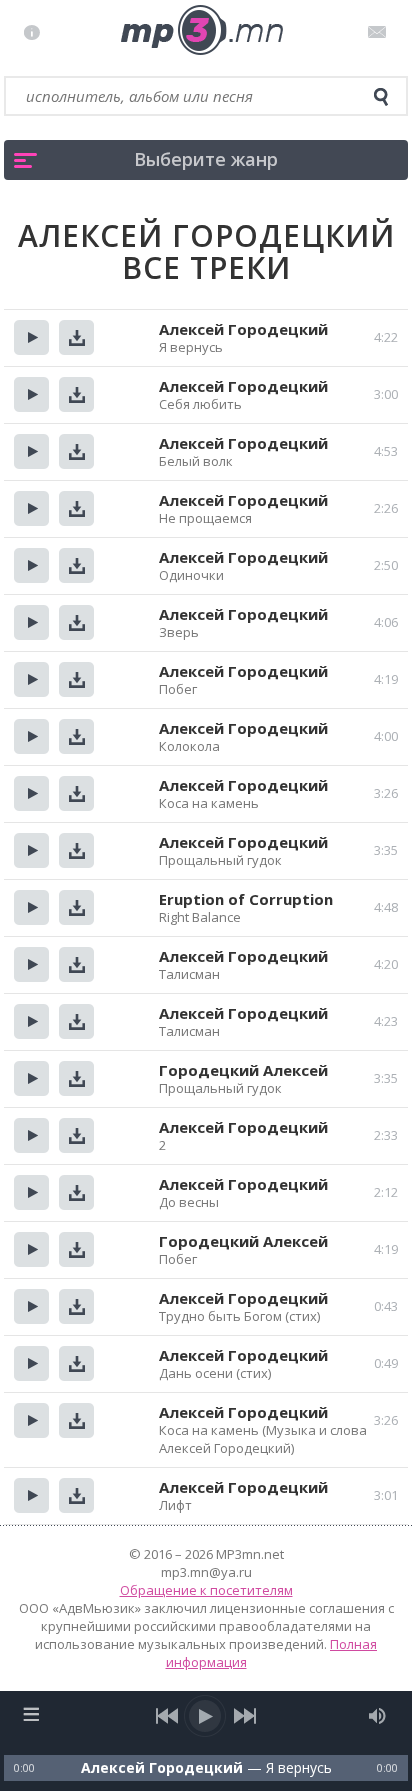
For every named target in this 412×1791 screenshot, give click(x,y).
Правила (36, 32)
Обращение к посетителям (206, 1590)
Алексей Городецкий (243, 329)
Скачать (76, 337)
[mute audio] (377, 1716)
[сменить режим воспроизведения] (30, 1714)
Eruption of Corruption (246, 899)
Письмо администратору (380, 32)
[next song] (244, 1716)
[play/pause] (206, 1716)
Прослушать (31, 337)
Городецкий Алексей (243, 1070)
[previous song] (167, 1716)
